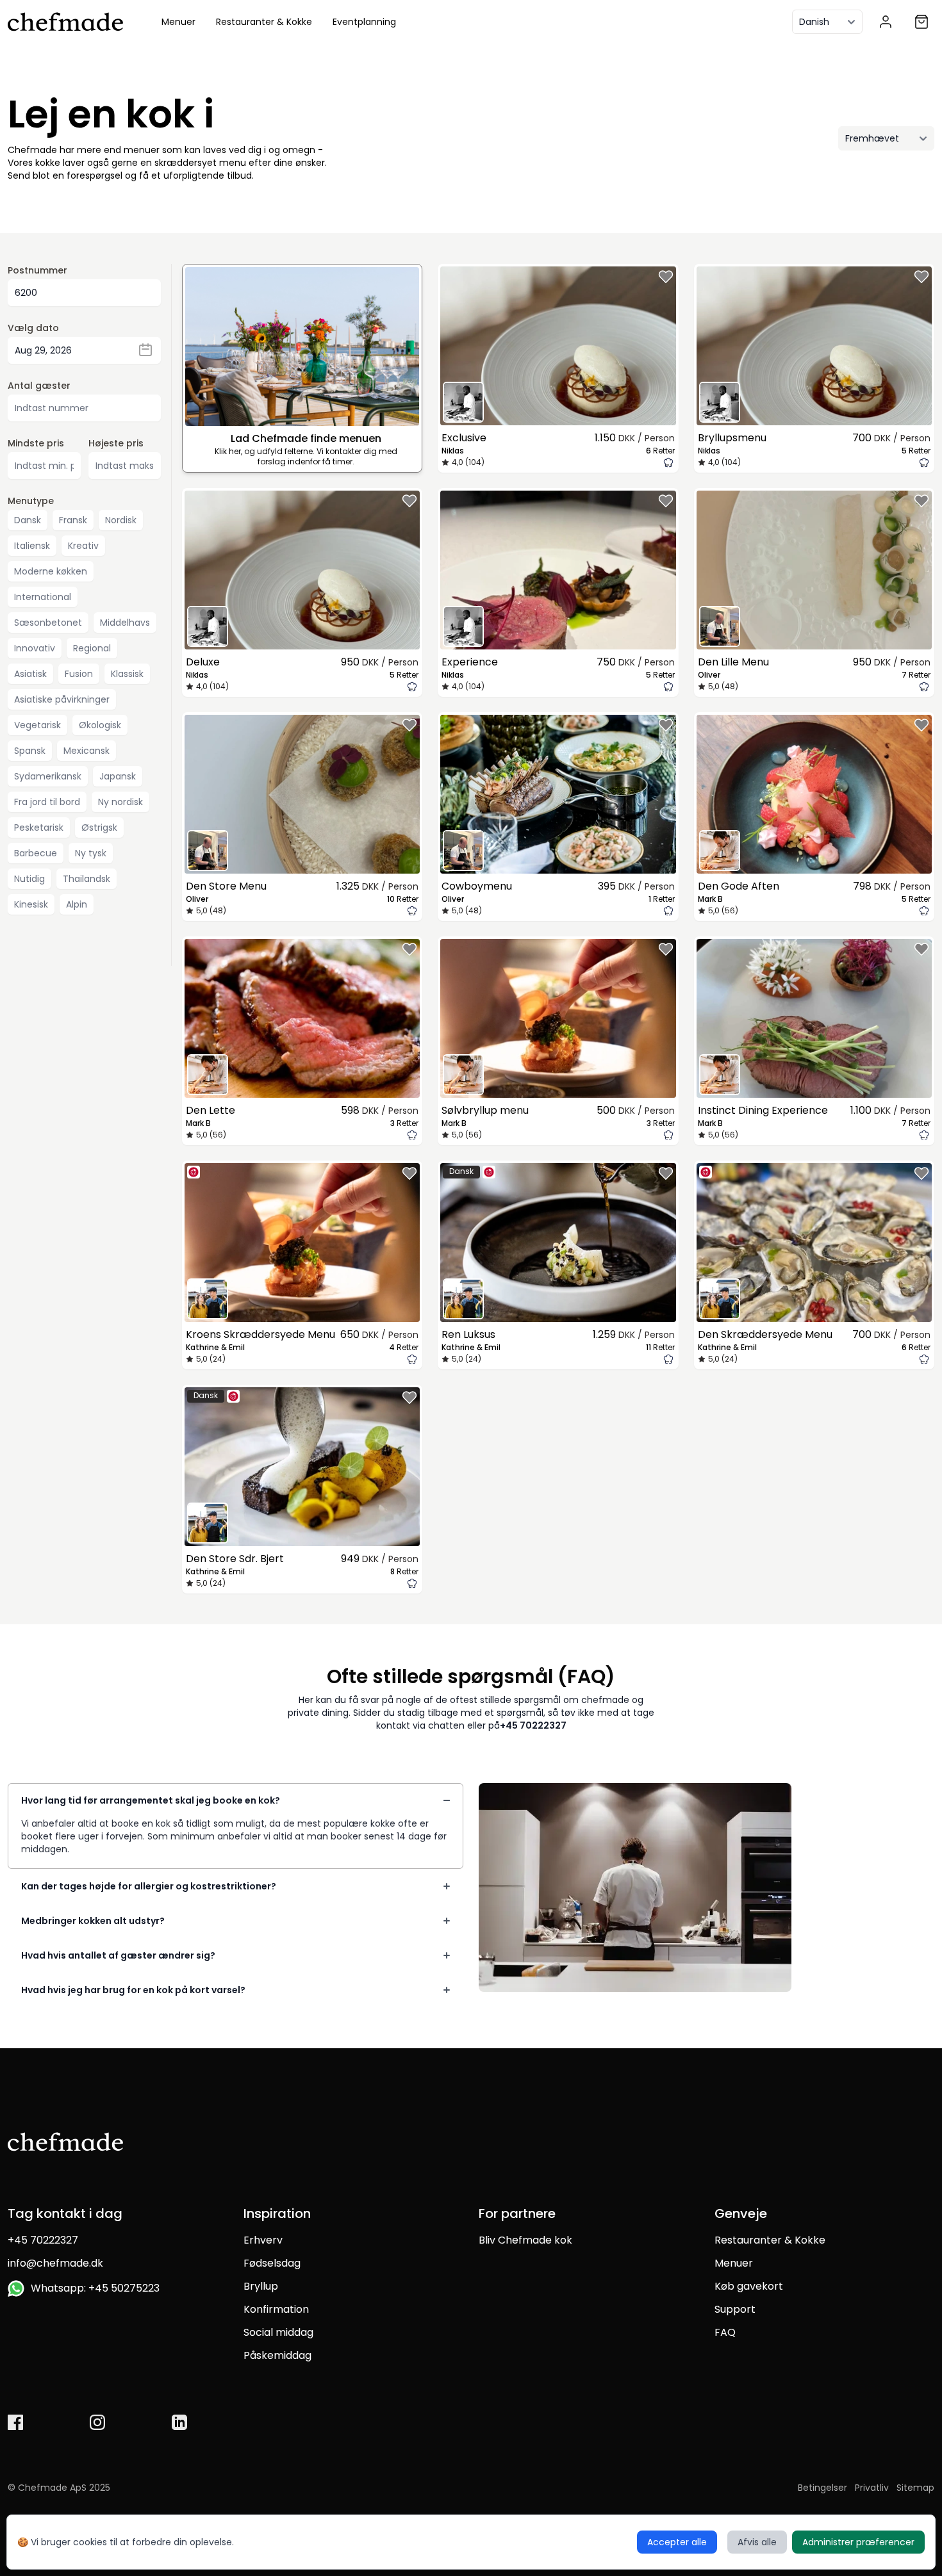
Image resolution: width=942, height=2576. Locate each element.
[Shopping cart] (921, 22)
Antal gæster (39, 386)
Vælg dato (33, 328)
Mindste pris (36, 443)
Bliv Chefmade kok (525, 2240)
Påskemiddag (277, 2355)
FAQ (725, 2332)
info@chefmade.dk (55, 2263)
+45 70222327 (533, 1725)
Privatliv (872, 2488)
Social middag (278, 2332)
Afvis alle (757, 2542)
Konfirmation (276, 2309)
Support (735, 2309)
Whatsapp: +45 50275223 (93, 2288)
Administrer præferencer (858, 2542)
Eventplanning (364, 22)
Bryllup (261, 2286)
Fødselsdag (272, 2263)
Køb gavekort (749, 2286)
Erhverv (263, 2240)
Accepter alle (677, 2542)
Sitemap (915, 2488)
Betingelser (822, 2488)
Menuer (178, 22)
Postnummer (37, 270)
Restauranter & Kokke (264, 22)
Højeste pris (116, 443)
